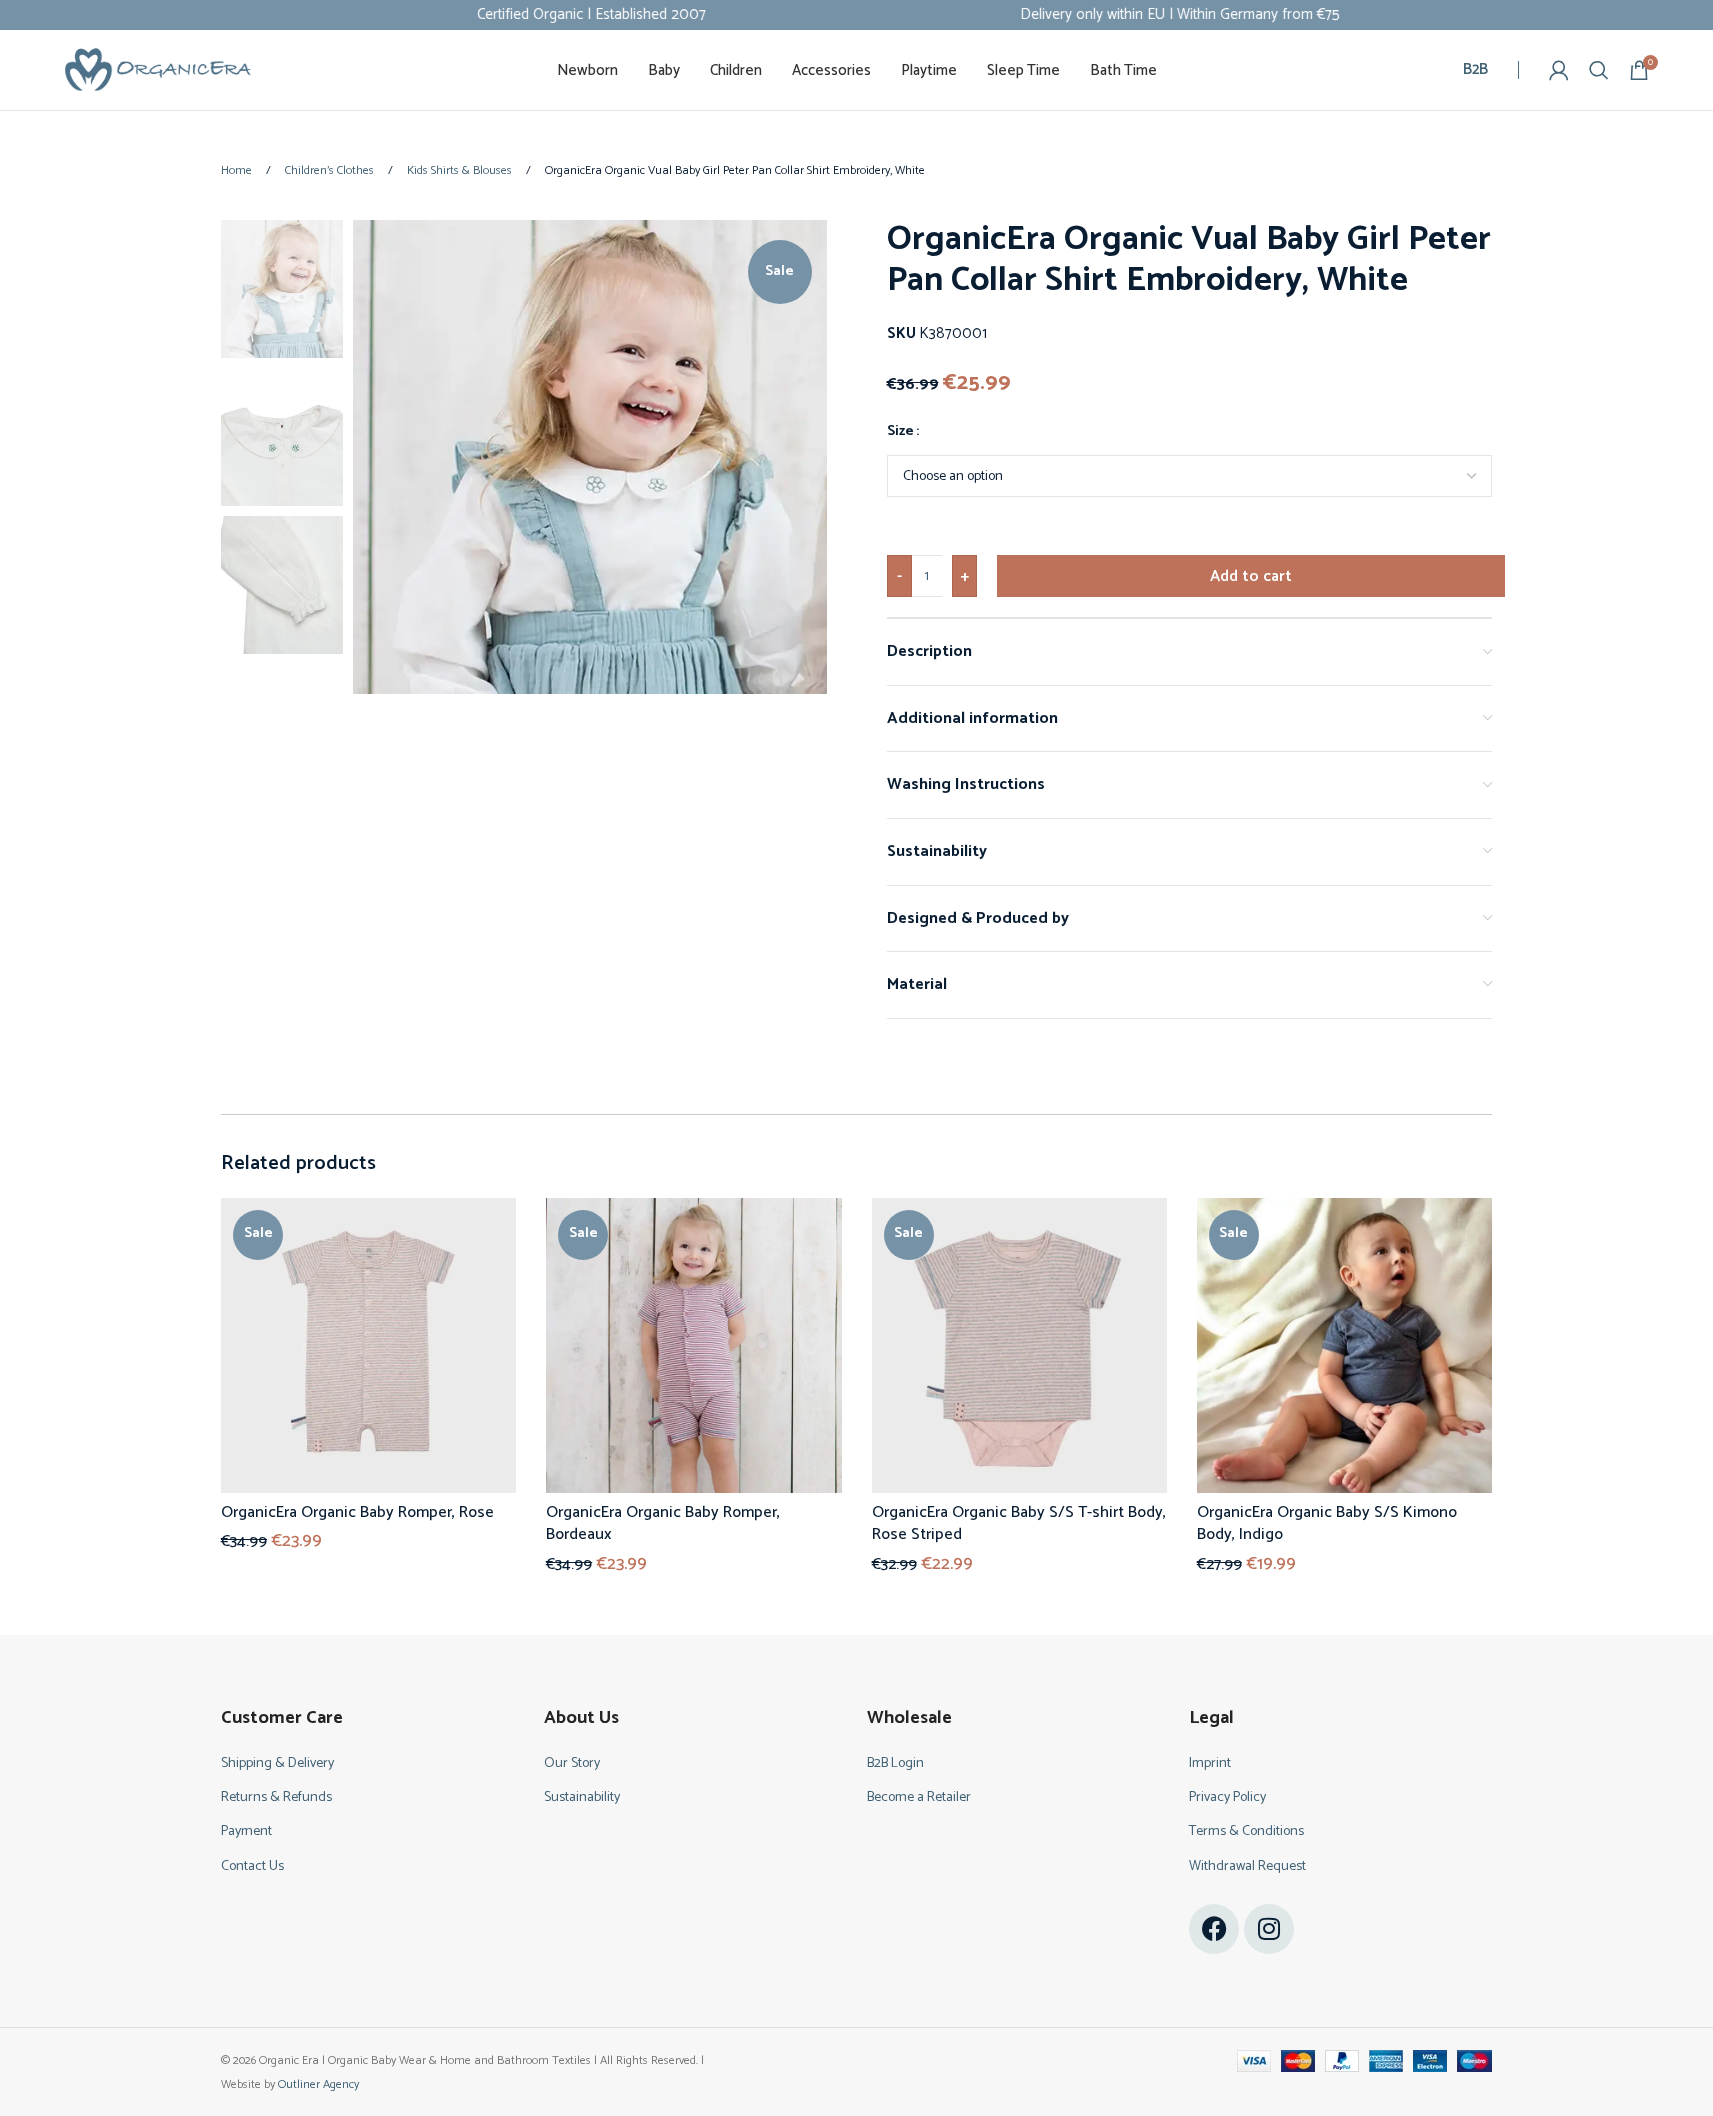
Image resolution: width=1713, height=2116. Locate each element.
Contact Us (252, 1866)
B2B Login (895, 1763)
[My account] (1559, 70)
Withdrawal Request (1247, 1866)
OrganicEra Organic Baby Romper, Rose (357, 1512)
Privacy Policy (1227, 1797)
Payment (246, 1831)
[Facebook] (1214, 1929)
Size (900, 432)
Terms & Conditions (1246, 1831)
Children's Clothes (331, 170)
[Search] (1599, 70)
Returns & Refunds (276, 1797)
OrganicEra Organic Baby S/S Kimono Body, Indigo (1327, 1523)
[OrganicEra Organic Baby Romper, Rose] (368, 1345)
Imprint (1210, 1763)
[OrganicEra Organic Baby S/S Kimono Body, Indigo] (1344, 1345)
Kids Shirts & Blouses (461, 170)
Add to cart (1251, 576)
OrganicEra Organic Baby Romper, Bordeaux (663, 1523)
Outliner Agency (318, 2084)
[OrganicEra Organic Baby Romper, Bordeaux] (693, 1345)
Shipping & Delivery (277, 1763)
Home (238, 170)
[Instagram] (1269, 1929)
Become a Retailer (919, 1797)
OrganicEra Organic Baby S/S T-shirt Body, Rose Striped (1019, 1523)
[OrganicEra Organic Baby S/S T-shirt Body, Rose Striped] (1019, 1345)
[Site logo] (158, 69)
